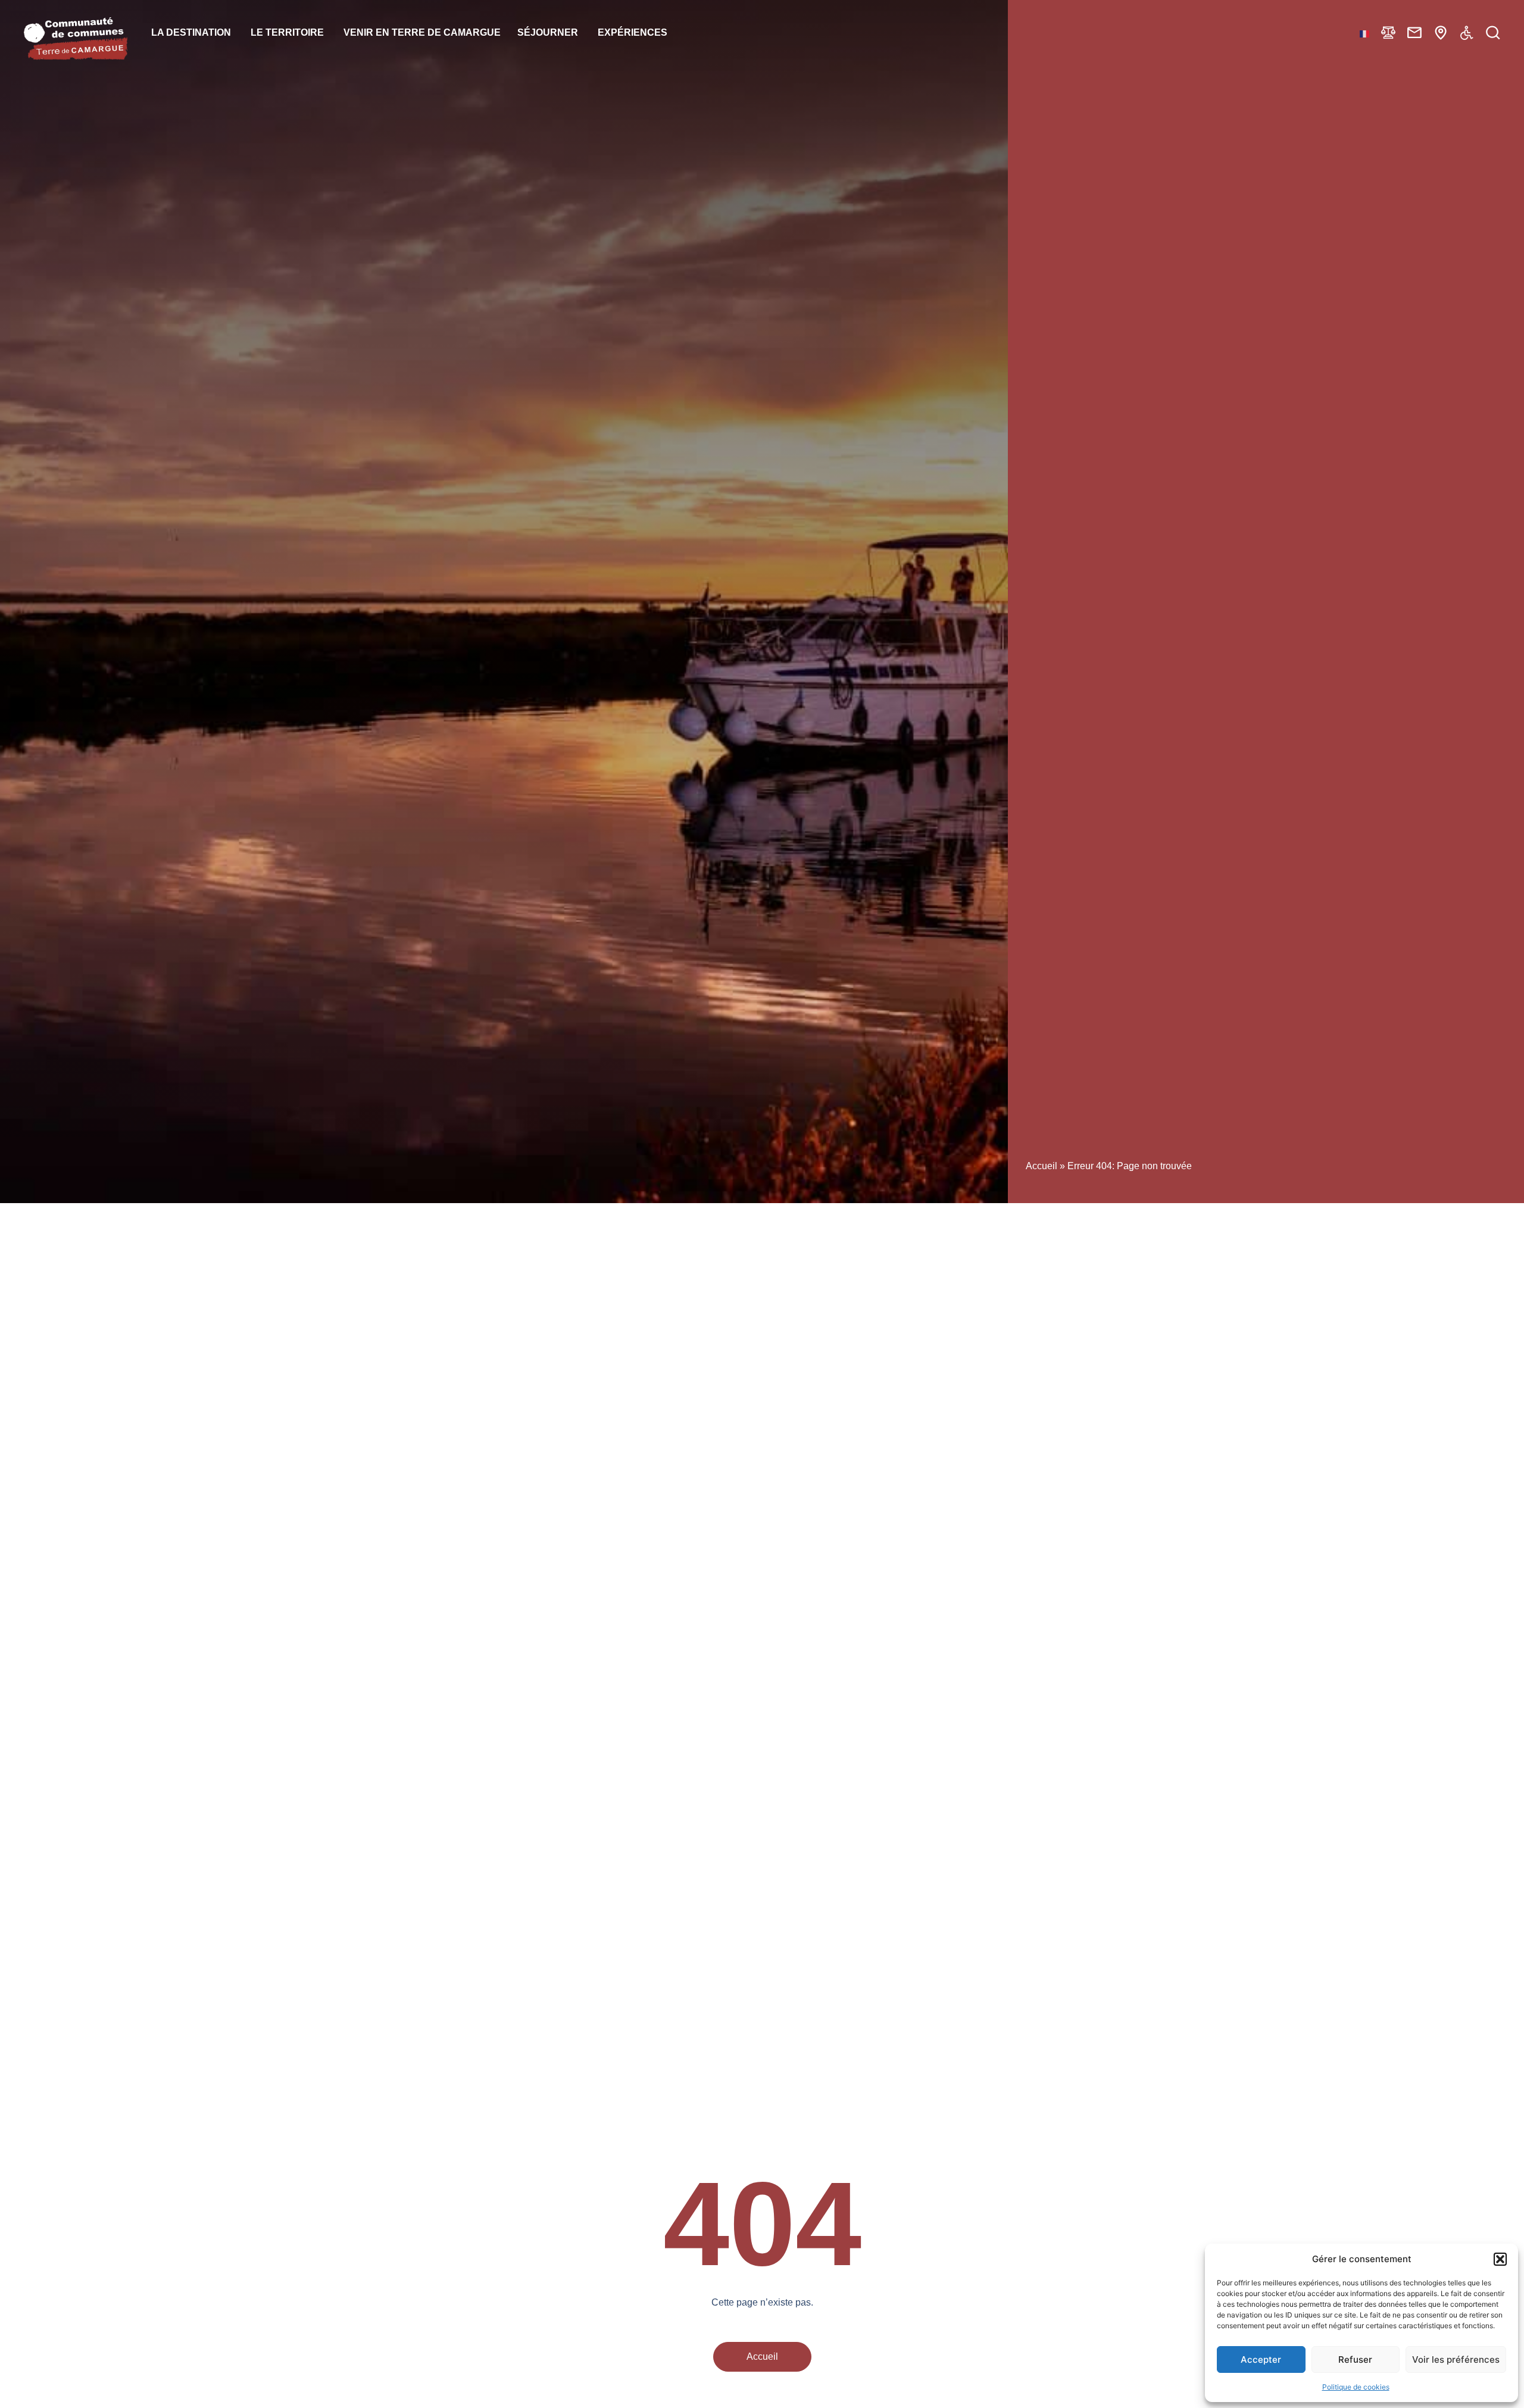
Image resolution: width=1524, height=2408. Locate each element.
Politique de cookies (1356, 2387)
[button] (1500, 2259)
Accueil (1041, 1166)
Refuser (1355, 2359)
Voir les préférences (1456, 2359)
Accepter (1261, 2359)
